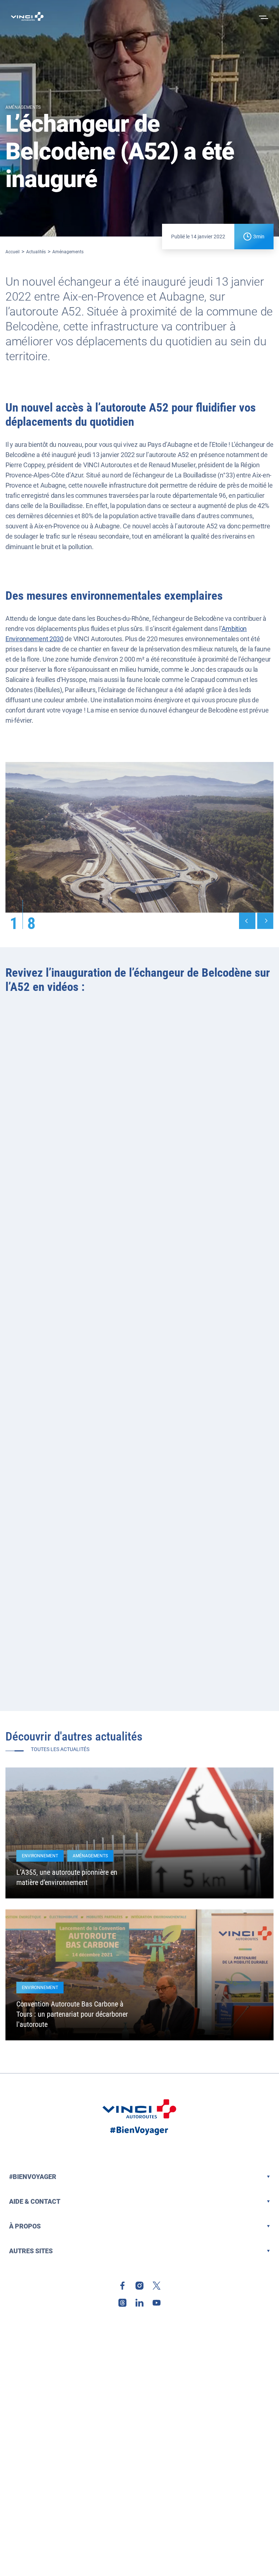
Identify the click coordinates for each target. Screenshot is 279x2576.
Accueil (13, 252)
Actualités (36, 252)
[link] (122, 2286)
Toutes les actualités (60, 1749)
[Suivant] (265, 921)
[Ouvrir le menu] (263, 16)
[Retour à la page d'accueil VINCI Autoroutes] (27, 16)
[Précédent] (247, 921)
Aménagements (68, 252)
